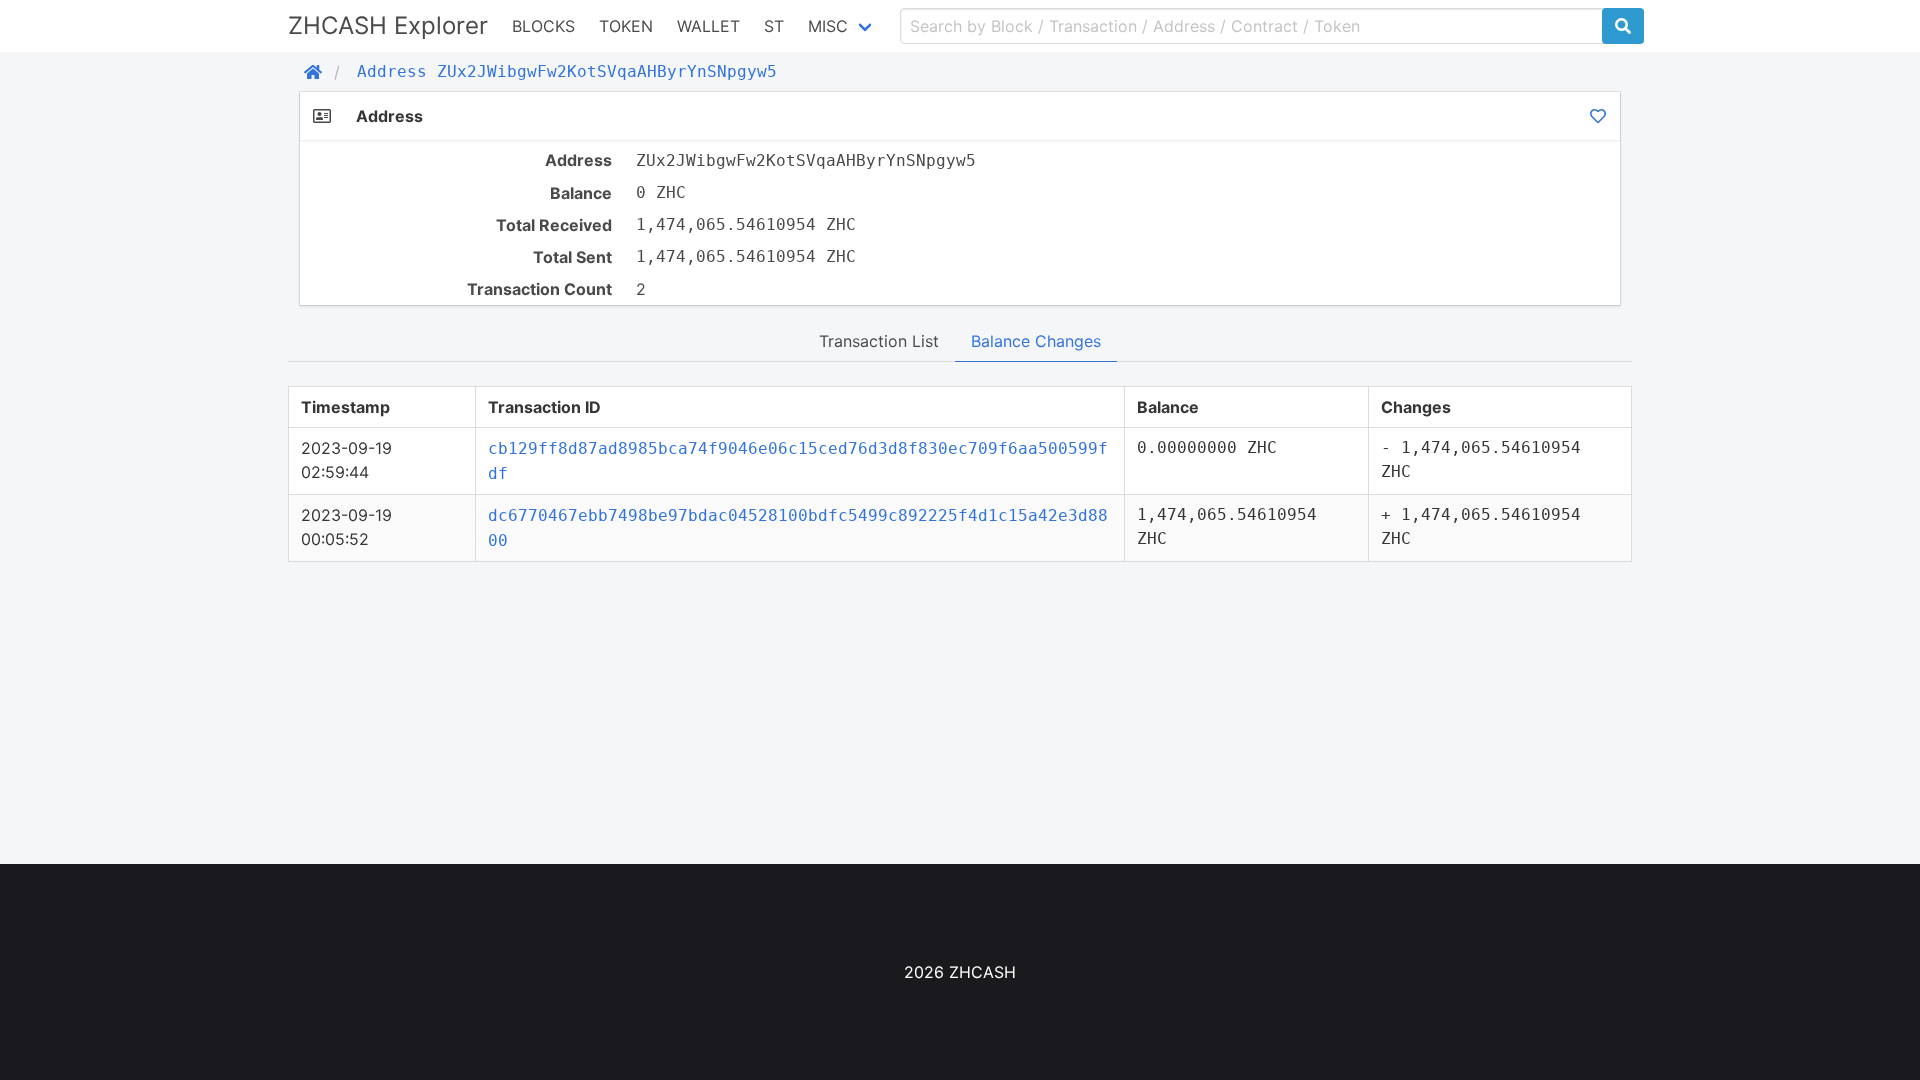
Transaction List (879, 341)
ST (774, 26)
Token (626, 26)
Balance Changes (1036, 341)
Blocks (543, 26)
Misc (828, 26)
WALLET (708, 26)
